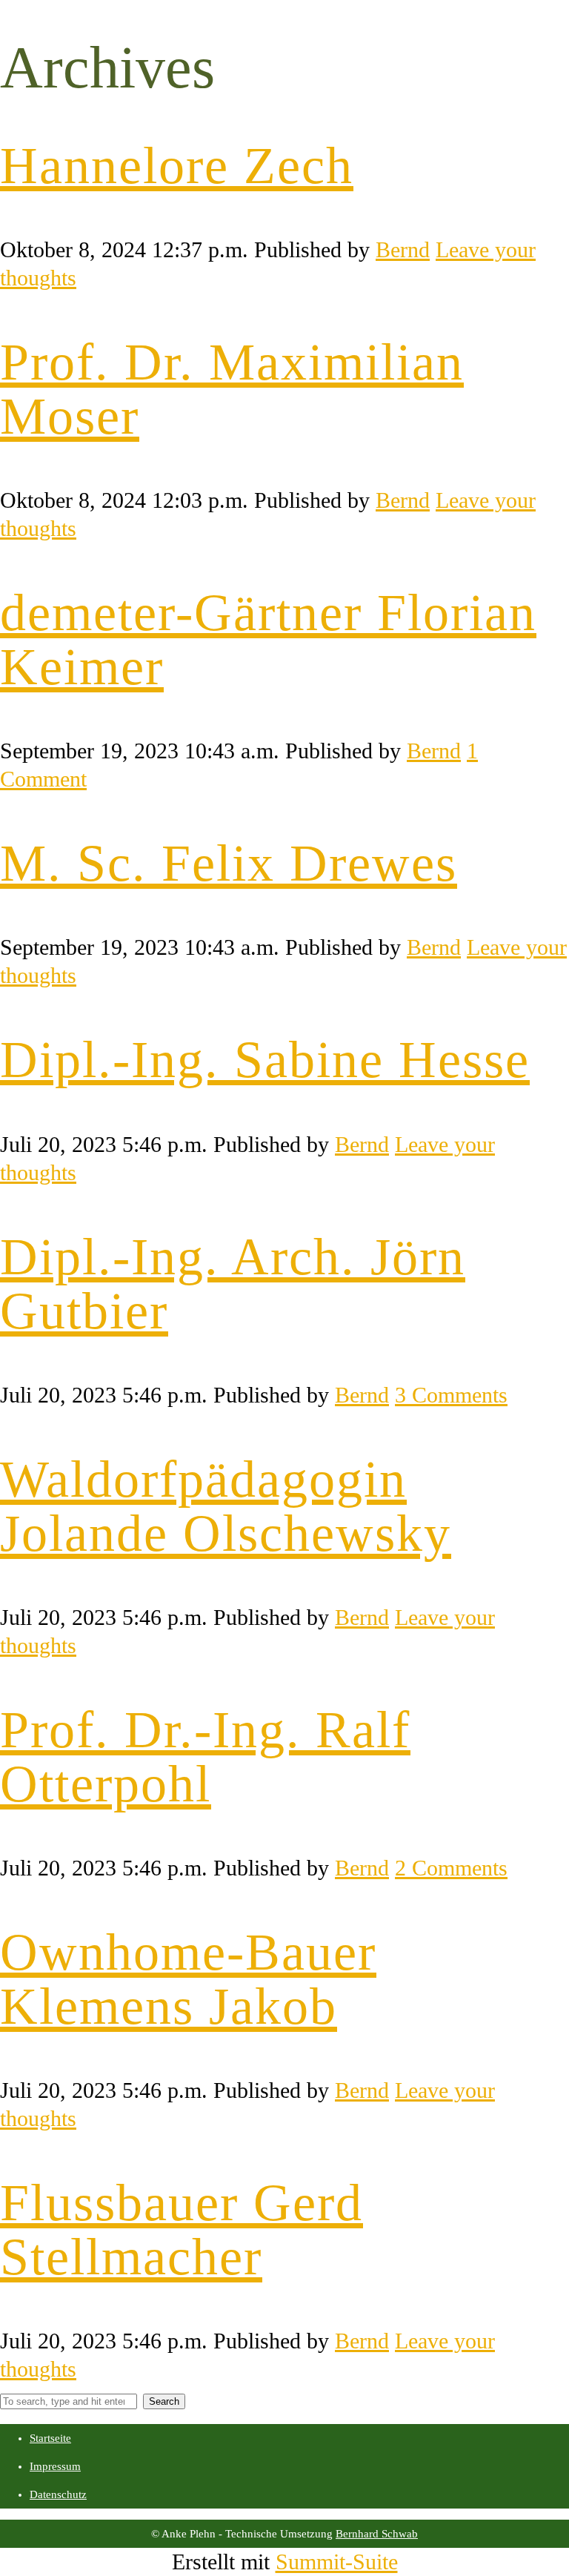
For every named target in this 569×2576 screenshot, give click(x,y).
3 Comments (451, 1395)
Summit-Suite (337, 2562)
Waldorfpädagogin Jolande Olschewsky (226, 1506)
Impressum (55, 2466)
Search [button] (164, 2401)
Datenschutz (58, 2494)
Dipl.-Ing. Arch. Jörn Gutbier (233, 1284)
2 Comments (451, 1868)
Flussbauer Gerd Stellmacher (182, 2230)
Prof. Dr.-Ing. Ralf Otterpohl (205, 1757)
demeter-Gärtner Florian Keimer (268, 640)
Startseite (50, 2438)
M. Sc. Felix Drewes (229, 863)
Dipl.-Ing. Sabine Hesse (265, 1060)
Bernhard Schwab (377, 2534)
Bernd (403, 249)
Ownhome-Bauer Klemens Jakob (188, 1979)
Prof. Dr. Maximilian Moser (232, 389)
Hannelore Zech (177, 166)
